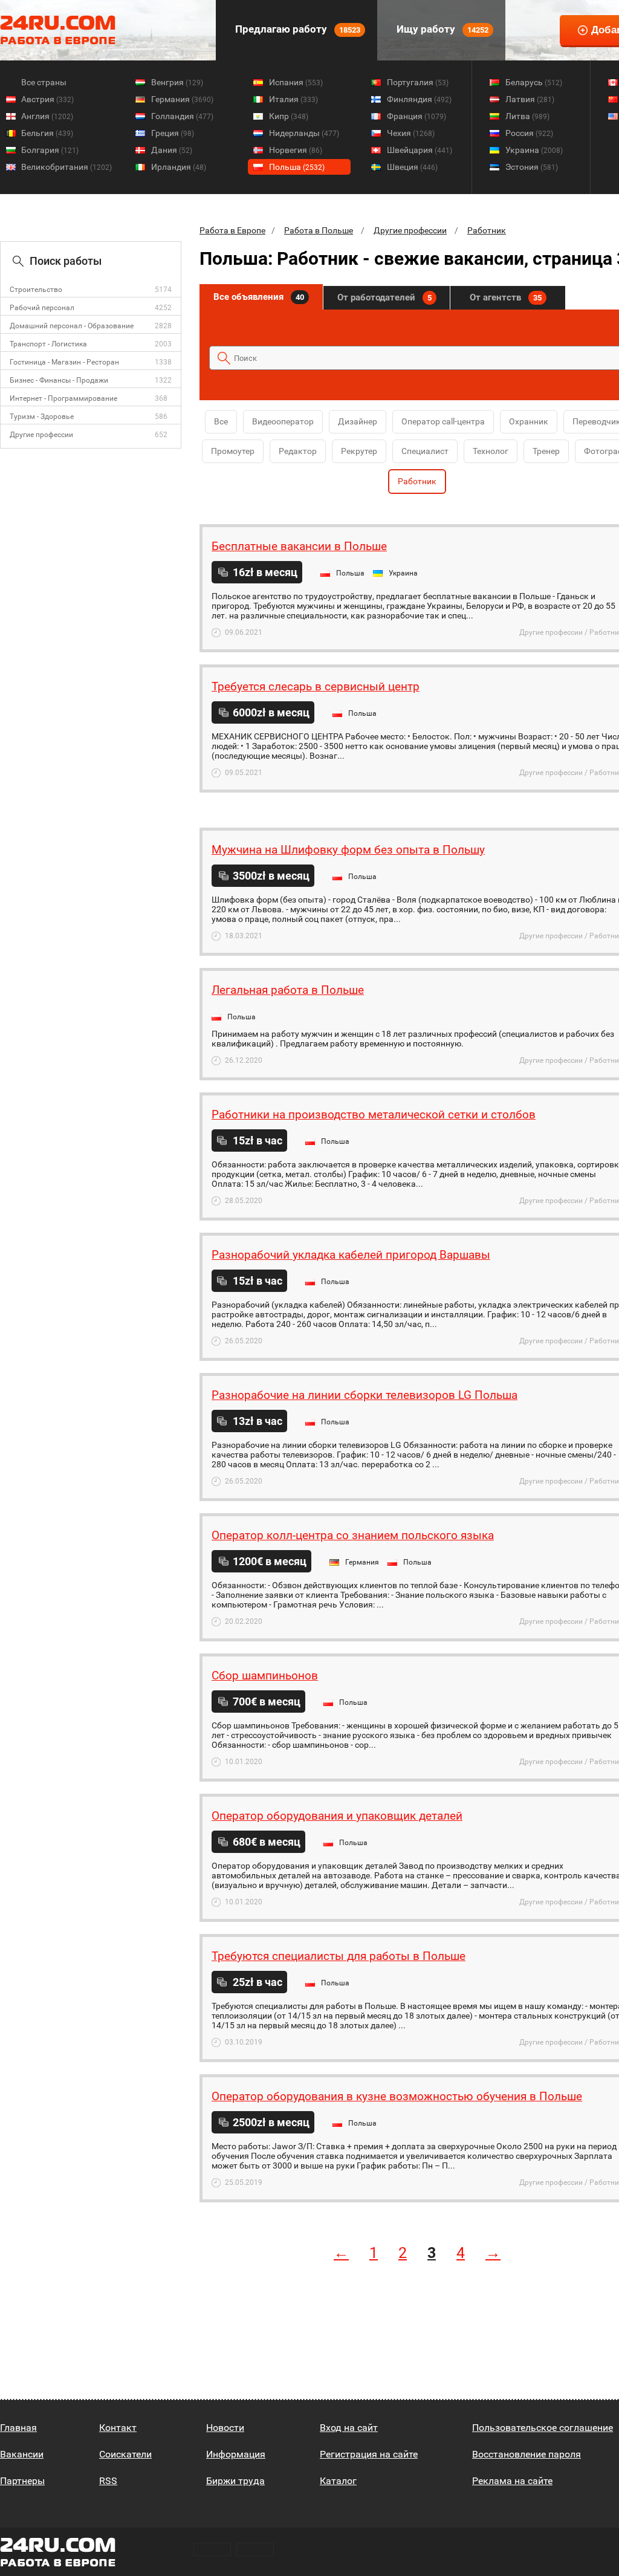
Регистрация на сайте (369, 2454)
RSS (108, 2481)
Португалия (418, 82)
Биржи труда (235, 2481)
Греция (173, 133)
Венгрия (177, 82)
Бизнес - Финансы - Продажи (59, 380)
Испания (296, 82)
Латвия (530, 99)
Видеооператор (283, 421)
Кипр (289, 116)
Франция (416, 116)
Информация (236, 2454)
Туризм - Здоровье (42, 417)
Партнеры (22, 2481)
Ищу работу (441, 29)
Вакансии (22, 2454)
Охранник (529, 421)
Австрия (47, 99)
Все (221, 421)
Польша (297, 167)
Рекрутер (359, 451)
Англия (47, 116)
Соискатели (125, 2454)
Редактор (298, 451)
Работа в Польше (319, 230)
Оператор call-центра (443, 421)
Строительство (36, 290)
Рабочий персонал (42, 308)
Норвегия (296, 150)
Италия (293, 99)
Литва (527, 116)
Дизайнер (358, 421)
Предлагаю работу (297, 29)
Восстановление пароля (527, 2454)
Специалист (425, 451)
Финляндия (419, 99)
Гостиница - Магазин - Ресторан (64, 362)
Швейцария (420, 150)
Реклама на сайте (512, 2481)
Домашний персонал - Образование (72, 326)
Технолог (491, 451)
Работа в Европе (232, 230)
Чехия (411, 133)
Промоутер (233, 451)
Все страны (44, 82)
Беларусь (534, 82)
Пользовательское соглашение (543, 2428)
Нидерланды (304, 133)
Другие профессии (41, 435)
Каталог (338, 2481)
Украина (534, 150)
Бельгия (47, 133)
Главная (18, 2428)
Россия (529, 133)
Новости (225, 2428)
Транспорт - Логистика (48, 344)
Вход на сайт (349, 2428)
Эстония (532, 167)
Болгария (50, 150)
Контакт (118, 2428)
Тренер (546, 451)
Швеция (412, 167)
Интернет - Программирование (63, 398)
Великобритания (66, 167)
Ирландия (179, 167)
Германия (182, 99)
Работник (487, 230)
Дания (172, 150)
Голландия (182, 116)
